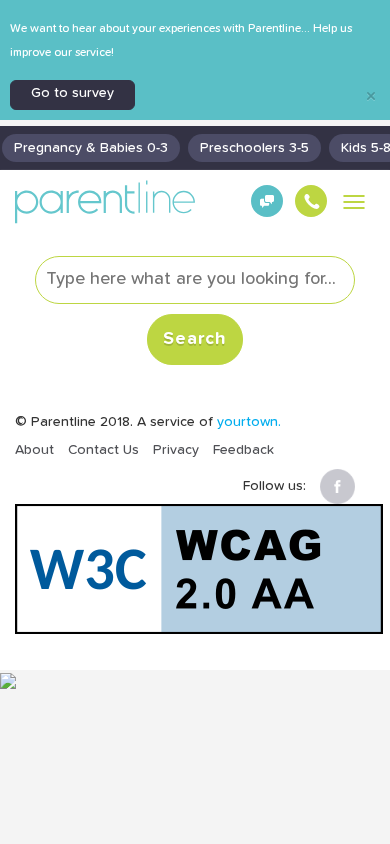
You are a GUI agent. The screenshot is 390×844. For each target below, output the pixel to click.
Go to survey (72, 93)
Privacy (176, 450)
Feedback (243, 450)
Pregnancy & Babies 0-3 (91, 148)
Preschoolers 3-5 (254, 148)
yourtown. (249, 422)
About (34, 450)
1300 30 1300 (308, 214)
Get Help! (264, 213)
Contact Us (103, 450)
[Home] (105, 202)
